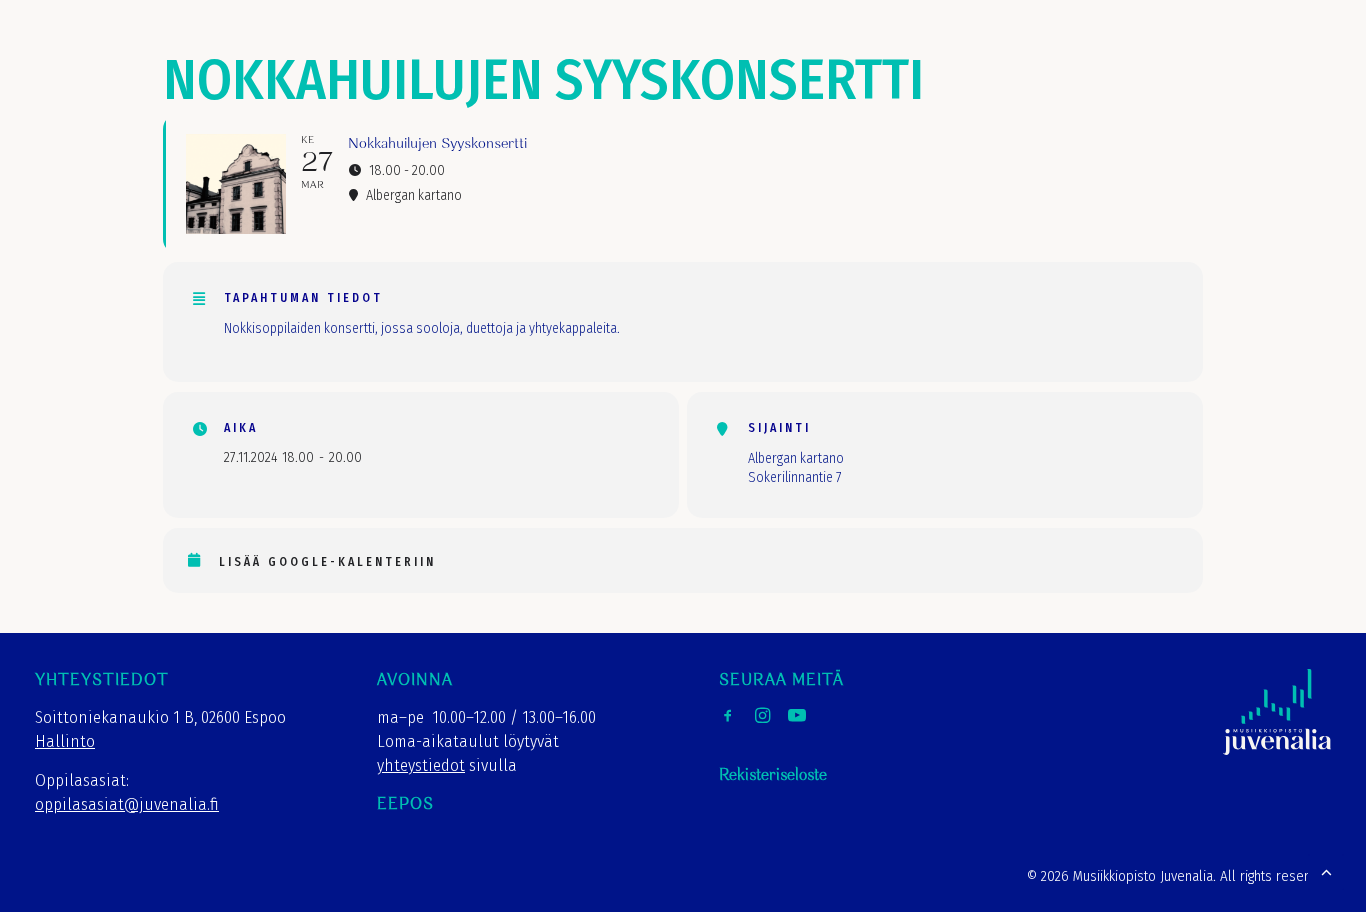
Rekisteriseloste (773, 775)
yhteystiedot (421, 765)
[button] (1268, 63)
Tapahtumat (932, 68)
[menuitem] (620, 69)
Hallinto (65, 741)
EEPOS (405, 804)
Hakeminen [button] (818, 68)
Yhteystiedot (1168, 68)
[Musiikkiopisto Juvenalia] (91, 63)
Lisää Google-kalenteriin (327, 562)
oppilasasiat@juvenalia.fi (127, 804)
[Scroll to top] (1326, 870)
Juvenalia (620, 68)
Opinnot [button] (718, 68)
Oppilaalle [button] (1048, 68)
